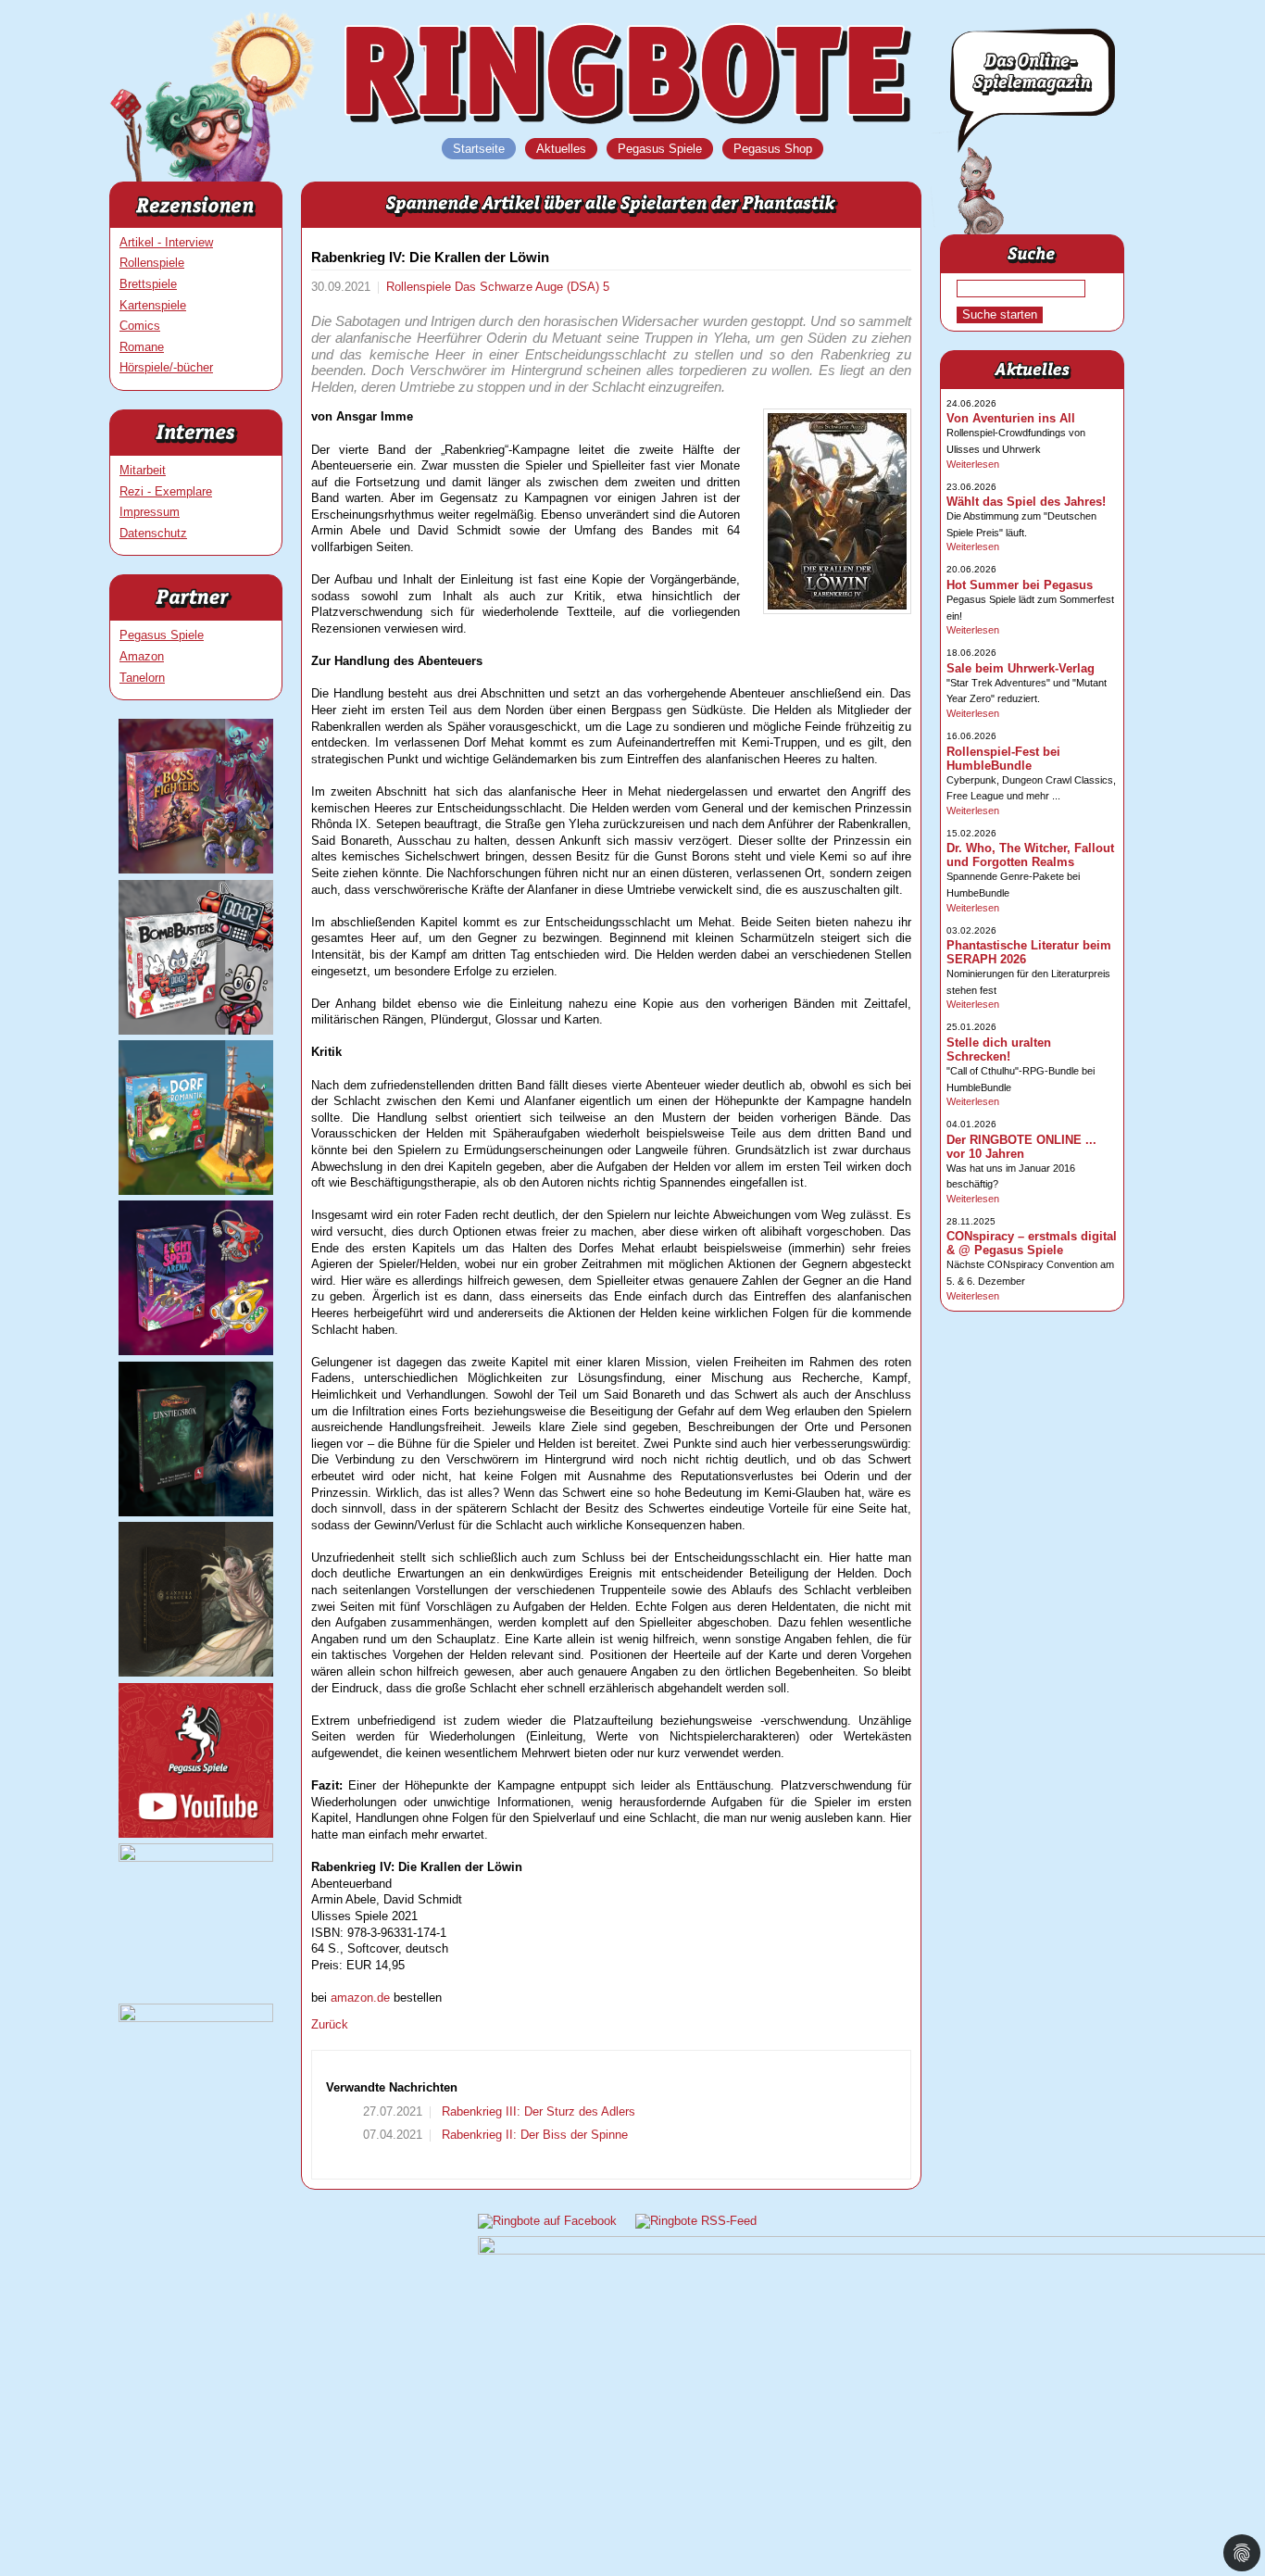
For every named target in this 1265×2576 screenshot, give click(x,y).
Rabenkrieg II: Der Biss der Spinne (533, 2135)
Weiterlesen (973, 464)
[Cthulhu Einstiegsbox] (196, 1512)
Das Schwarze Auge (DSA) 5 (532, 287)
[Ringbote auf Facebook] (547, 2221)
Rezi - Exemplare (166, 491)
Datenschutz (153, 533)
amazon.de (360, 1998)
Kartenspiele (153, 305)
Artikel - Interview (166, 242)
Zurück (330, 2024)
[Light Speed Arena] (196, 1351)
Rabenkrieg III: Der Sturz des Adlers (537, 2111)
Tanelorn (142, 678)
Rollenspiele (152, 263)
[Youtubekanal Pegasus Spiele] (196, 1834)
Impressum (150, 512)
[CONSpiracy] (196, 1858)
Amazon (142, 656)
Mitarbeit (143, 470)
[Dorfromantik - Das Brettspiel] (196, 1191)
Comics (140, 326)
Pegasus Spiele (162, 635)
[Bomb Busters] (196, 1030)
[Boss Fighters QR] (196, 869)
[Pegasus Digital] (196, 2018)
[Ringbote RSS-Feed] (696, 2221)
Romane (142, 347)
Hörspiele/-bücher (166, 367)
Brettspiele (148, 284)
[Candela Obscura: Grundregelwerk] (196, 1672)
